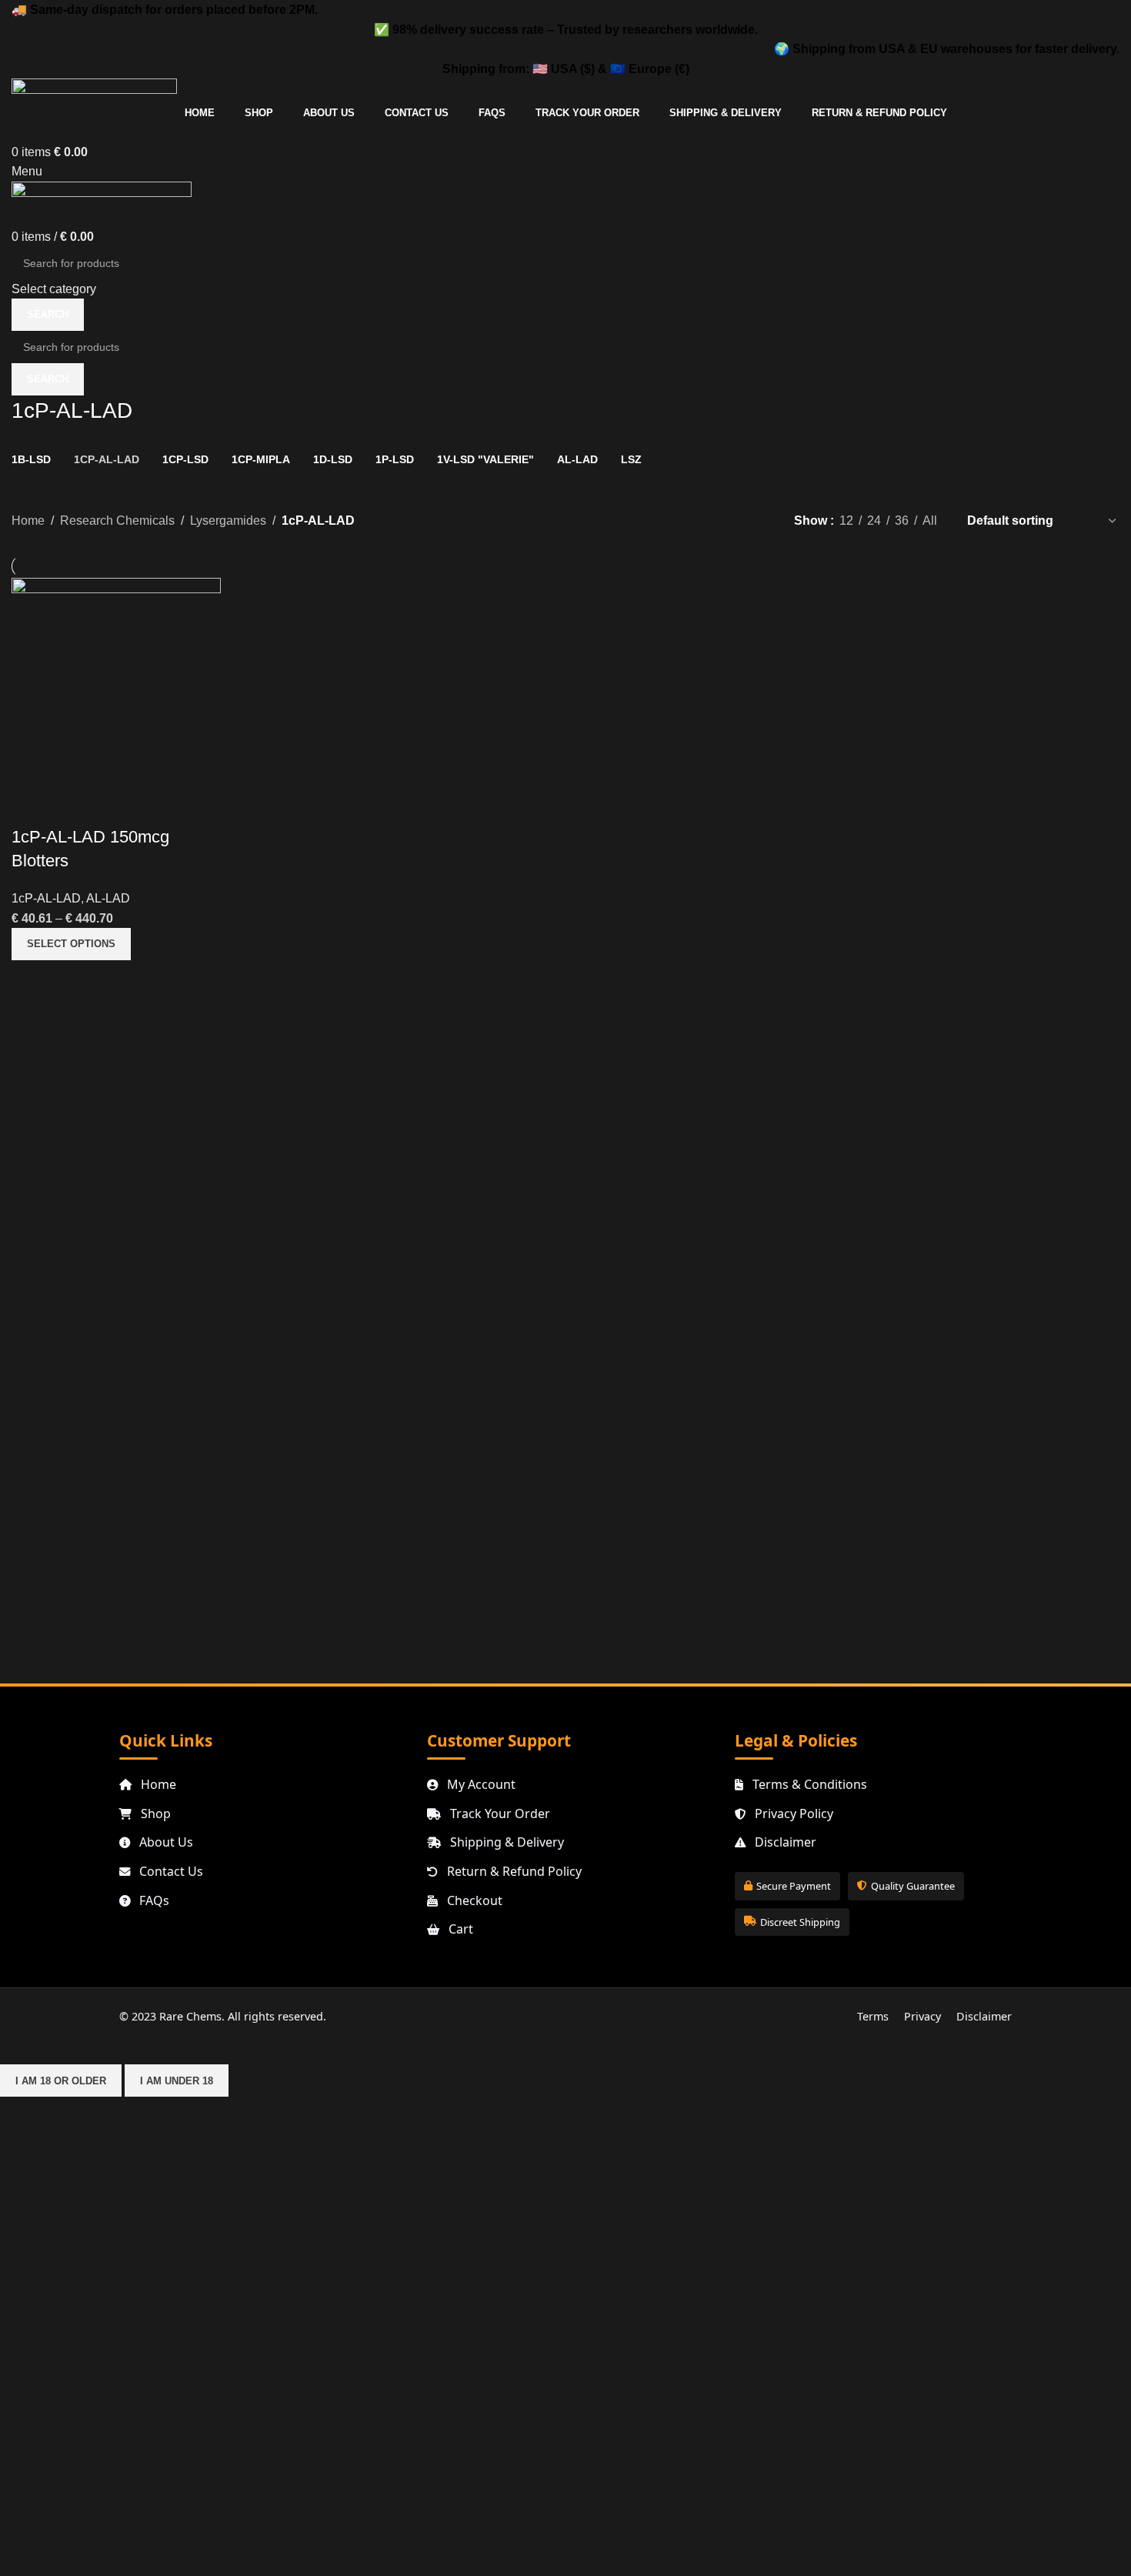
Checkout (473, 1900)
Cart (459, 1929)
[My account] (16, 132)
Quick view (31, 806)
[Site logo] (94, 90)
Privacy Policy (792, 1814)
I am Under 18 (177, 2081)
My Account (480, 1784)
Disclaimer (784, 1842)
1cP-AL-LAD (46, 898)
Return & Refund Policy (513, 1871)
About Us (165, 1842)
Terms (873, 2016)
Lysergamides (228, 521)
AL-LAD (108, 898)
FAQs (153, 1900)
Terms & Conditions (808, 1784)
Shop (154, 1814)
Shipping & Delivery (505, 1842)
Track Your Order (499, 1814)
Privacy (922, 2016)
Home (28, 521)
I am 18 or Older (61, 2081)
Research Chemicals (117, 521)
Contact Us (170, 1871)
